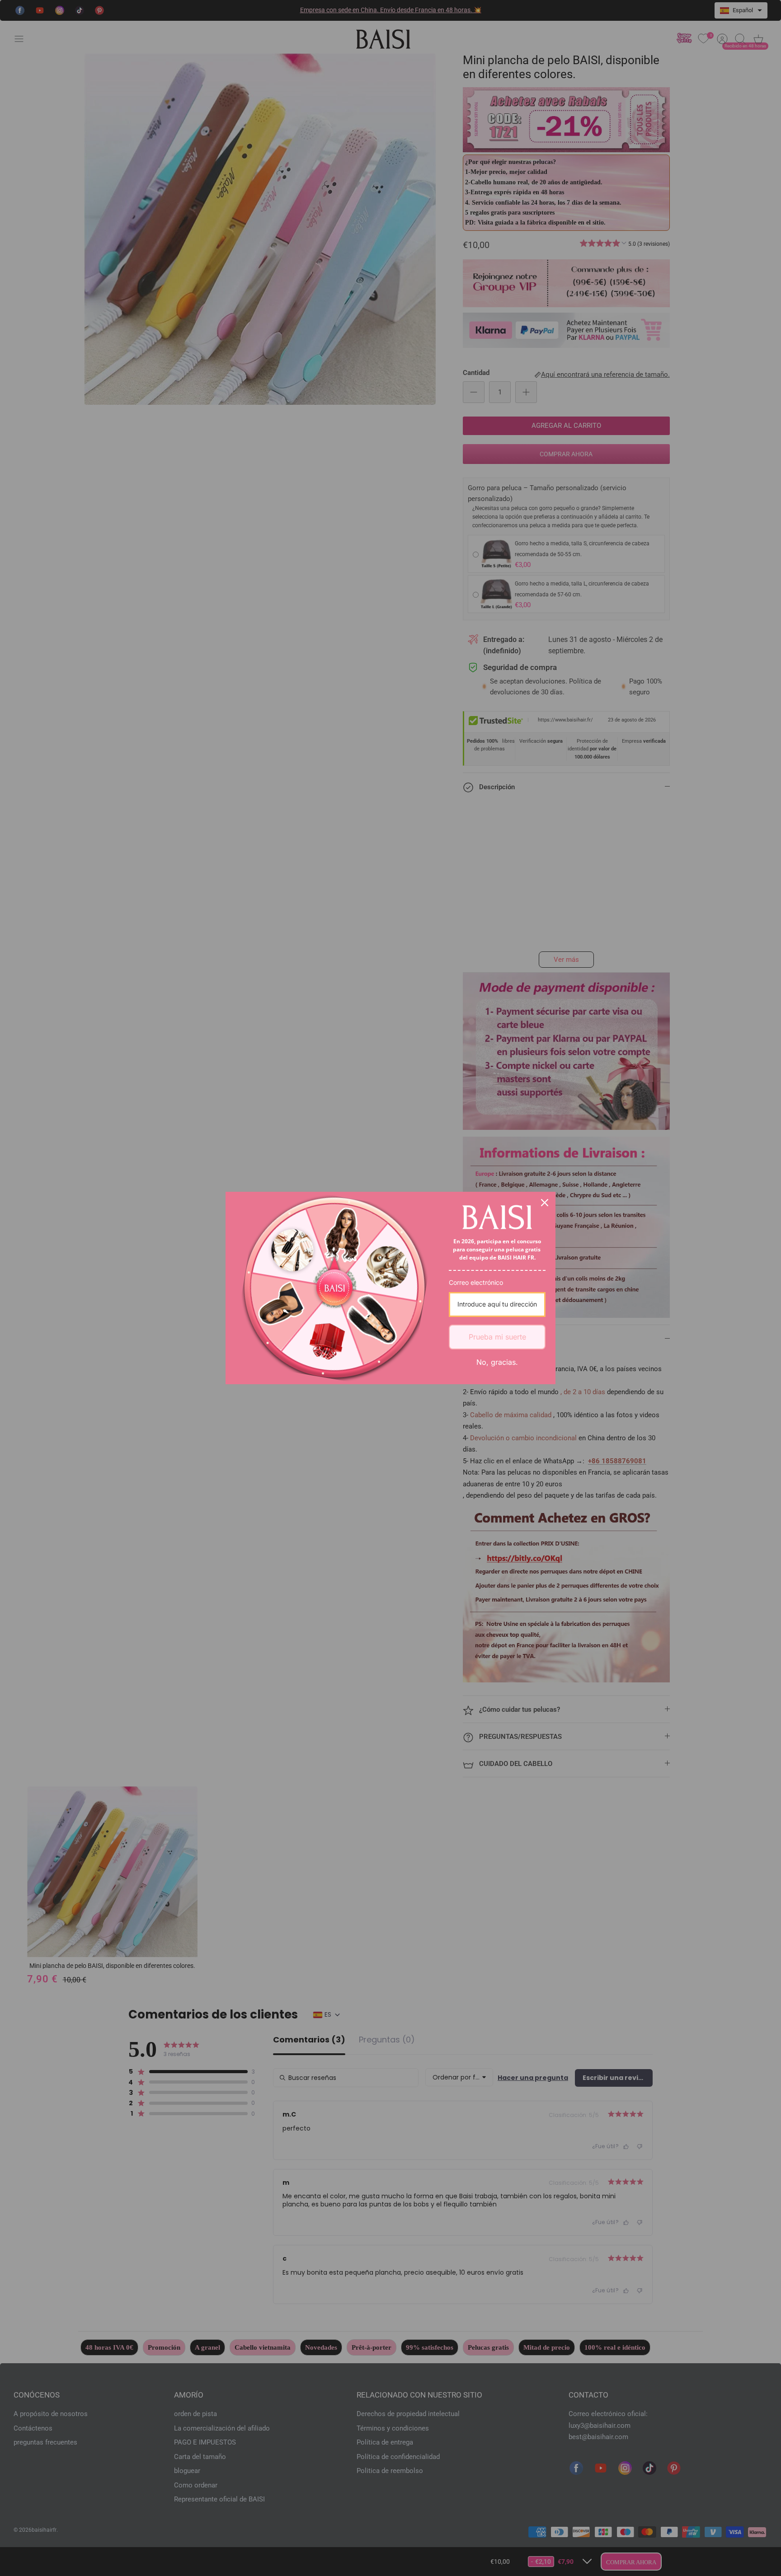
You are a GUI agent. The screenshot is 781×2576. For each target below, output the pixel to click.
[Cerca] (545, 1203)
